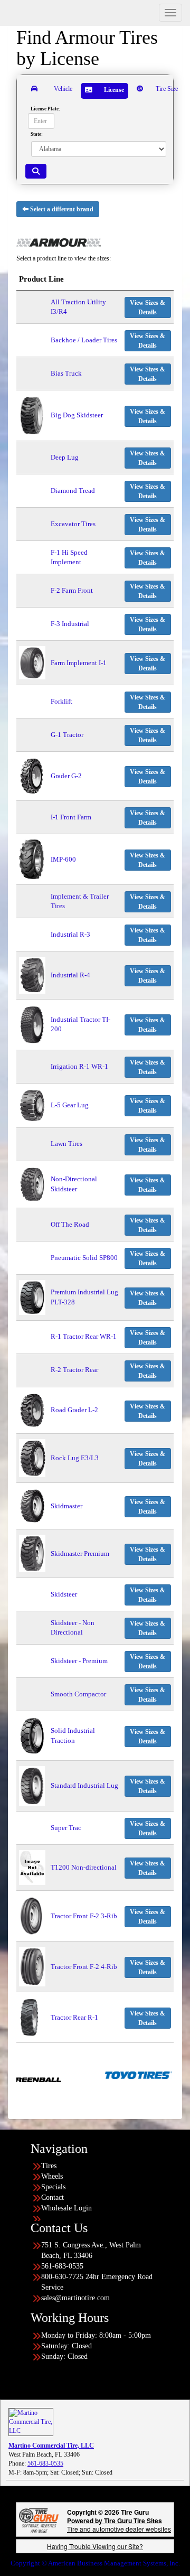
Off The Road (70, 1224)
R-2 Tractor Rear (74, 1370)
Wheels (52, 2176)
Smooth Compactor (78, 1694)
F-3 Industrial (70, 624)
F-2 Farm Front (72, 590)
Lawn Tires (66, 1144)
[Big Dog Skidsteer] (32, 415)
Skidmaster (66, 1506)
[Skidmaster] (32, 1505)
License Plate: (45, 109)
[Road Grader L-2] (32, 1410)
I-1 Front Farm (71, 817)
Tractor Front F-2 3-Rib (84, 1916)
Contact (53, 2197)
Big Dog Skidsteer (77, 415)
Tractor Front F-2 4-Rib (84, 1967)
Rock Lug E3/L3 (75, 1458)
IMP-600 (63, 859)
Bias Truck (66, 373)
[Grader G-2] (32, 775)
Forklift (61, 701)
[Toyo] (110, 2075)
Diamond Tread (73, 491)
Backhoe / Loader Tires (84, 340)
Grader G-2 (66, 776)
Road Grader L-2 (74, 1410)
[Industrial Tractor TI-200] (32, 1024)
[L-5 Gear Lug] (32, 1104)
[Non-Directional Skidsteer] (32, 1184)
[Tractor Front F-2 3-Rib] (31, 1915)
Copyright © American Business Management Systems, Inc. (95, 2563)
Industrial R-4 (70, 975)
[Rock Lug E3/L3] (32, 1457)
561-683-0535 (45, 2463)
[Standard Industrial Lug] (32, 1785)
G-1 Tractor (67, 735)
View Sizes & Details (148, 307)
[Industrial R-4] (32, 974)
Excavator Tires (73, 524)
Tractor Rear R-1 (74, 2017)
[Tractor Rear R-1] (29, 2017)
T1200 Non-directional (84, 1867)
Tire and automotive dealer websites (119, 2524)
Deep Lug (65, 457)
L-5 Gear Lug (70, 1105)
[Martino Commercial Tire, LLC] (31, 2421)
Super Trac (66, 1828)
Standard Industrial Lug (84, 1785)
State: (37, 134)
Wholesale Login (66, 2208)
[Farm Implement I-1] (32, 662)
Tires (49, 2166)
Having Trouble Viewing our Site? (95, 2546)
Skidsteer (64, 1594)
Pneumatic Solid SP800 (84, 1258)
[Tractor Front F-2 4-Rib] (32, 1966)
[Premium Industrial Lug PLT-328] (32, 1297)
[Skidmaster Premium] (32, 1553)
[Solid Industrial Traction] (32, 1735)
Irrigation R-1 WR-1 (79, 1066)
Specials (53, 2187)
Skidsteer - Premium (79, 1661)
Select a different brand (61, 209)
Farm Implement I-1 (79, 663)
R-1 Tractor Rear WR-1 (84, 1336)
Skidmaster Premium (80, 1553)
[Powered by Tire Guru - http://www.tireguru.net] (39, 2520)
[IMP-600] (31, 859)
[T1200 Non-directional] (32, 1867)
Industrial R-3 (70, 934)
